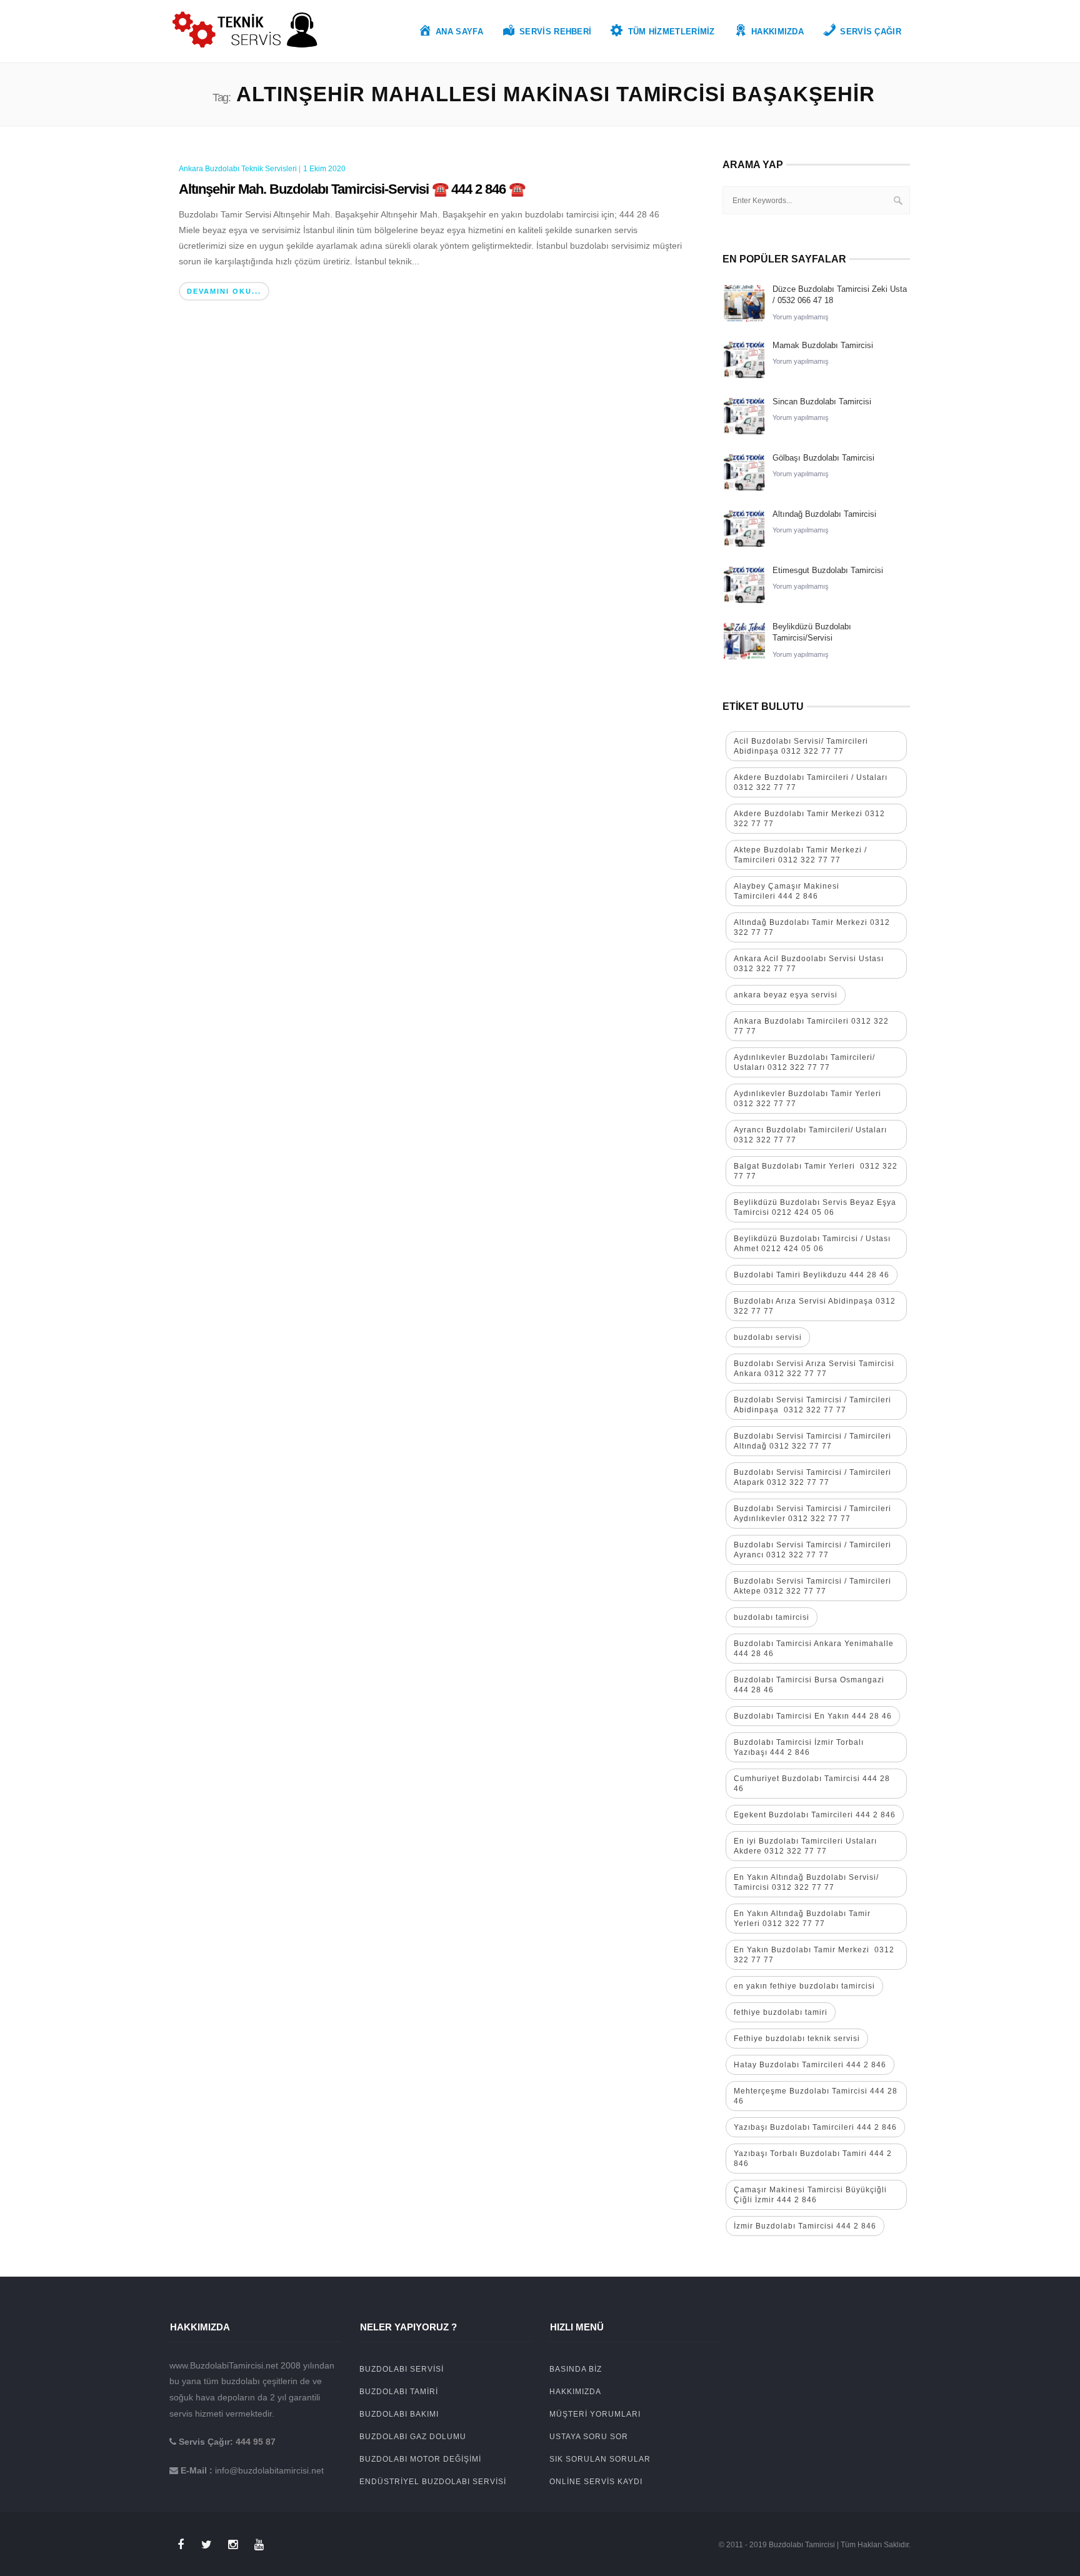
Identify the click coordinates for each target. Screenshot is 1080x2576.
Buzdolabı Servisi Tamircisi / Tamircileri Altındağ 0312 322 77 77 (812, 1441)
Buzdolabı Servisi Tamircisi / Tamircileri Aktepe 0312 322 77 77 (814, 1586)
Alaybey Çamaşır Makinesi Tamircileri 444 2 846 (787, 891)
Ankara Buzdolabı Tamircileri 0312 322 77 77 (811, 1026)
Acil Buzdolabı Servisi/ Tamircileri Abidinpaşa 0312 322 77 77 (801, 746)
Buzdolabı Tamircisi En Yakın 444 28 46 (813, 1716)
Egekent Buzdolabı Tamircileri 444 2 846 (815, 1815)
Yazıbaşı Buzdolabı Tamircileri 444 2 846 (815, 2127)
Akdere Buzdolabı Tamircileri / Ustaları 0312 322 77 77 (811, 782)
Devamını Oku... (224, 291)
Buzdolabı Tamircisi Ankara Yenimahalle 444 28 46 (814, 1649)
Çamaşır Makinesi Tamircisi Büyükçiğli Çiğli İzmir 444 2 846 (810, 2195)
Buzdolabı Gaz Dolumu (413, 2437)
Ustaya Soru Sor (589, 2437)
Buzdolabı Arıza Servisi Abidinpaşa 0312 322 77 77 (815, 1306)
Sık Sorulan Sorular (600, 2459)
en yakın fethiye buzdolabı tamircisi (804, 1986)
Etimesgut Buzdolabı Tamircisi (828, 570)
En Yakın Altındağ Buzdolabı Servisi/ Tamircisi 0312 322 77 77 (806, 1882)
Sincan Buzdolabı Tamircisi (822, 402)
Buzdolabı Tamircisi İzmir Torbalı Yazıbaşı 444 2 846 (799, 1747)
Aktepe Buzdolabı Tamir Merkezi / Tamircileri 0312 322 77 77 (800, 855)
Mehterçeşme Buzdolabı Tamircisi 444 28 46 (816, 2096)
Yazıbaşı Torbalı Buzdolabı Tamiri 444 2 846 (813, 2159)
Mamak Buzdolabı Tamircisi (823, 345)
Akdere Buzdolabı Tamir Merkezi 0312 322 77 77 (809, 819)
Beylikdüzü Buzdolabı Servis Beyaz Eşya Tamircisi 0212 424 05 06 (815, 1207)
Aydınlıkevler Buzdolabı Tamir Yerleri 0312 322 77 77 (807, 1099)
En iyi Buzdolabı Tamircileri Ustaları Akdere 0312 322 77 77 (805, 1846)
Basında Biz (576, 2369)
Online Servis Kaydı (596, 2482)
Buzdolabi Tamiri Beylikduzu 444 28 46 (812, 1275)
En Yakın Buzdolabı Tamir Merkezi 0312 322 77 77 (814, 1955)
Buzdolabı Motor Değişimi (420, 2459)
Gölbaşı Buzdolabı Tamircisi (823, 458)
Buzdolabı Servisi (402, 2369)
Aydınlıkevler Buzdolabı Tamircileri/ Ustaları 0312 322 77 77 (804, 1062)
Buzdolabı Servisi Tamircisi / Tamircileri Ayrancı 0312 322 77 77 (812, 1550)
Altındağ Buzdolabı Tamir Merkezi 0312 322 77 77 (812, 927)
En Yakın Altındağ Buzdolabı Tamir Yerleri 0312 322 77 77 (802, 1919)
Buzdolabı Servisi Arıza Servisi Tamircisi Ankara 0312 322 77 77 (814, 1369)
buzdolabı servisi (768, 1337)
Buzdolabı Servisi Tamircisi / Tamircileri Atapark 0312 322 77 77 (812, 1477)
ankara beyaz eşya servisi (786, 995)
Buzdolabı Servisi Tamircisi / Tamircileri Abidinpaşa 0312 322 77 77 (812, 1405)
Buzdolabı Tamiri (399, 2392)
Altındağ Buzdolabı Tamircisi (824, 514)
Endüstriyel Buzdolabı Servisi (433, 2482)
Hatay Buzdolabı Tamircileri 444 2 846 (810, 2065)
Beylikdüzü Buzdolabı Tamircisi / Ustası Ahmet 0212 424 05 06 (812, 1244)
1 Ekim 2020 (324, 169)
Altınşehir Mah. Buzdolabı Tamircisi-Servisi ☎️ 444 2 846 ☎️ (352, 189)
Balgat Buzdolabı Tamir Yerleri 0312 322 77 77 (816, 1171)
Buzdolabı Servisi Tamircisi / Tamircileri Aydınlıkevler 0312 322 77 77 (812, 1514)
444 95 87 (256, 2442)
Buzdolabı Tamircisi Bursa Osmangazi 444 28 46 (809, 1685)
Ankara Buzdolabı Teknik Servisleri (238, 169)
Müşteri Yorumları (595, 2414)
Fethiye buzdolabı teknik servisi (797, 2039)
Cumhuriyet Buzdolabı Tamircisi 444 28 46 (812, 1784)
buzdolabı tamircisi (772, 1617)
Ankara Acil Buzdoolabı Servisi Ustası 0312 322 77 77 (809, 964)
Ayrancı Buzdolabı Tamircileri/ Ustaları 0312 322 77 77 (810, 1135)
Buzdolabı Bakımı (399, 2414)
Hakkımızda (575, 2392)
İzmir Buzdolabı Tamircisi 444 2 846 (805, 2226)
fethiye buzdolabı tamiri (781, 2012)
